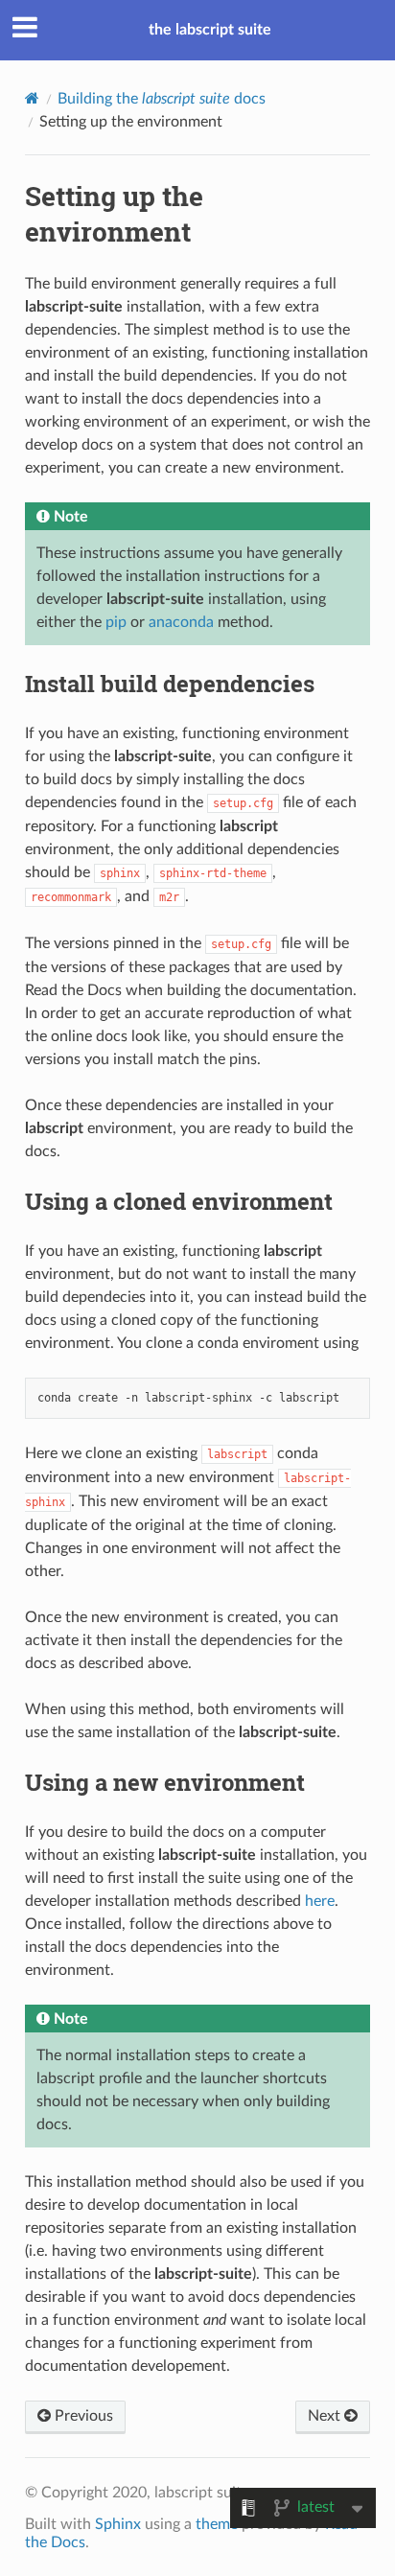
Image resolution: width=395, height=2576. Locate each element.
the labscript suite (210, 30)
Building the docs (162, 99)
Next (326, 2416)
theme (217, 2524)
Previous (82, 2416)
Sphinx (118, 2524)
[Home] (32, 98)
